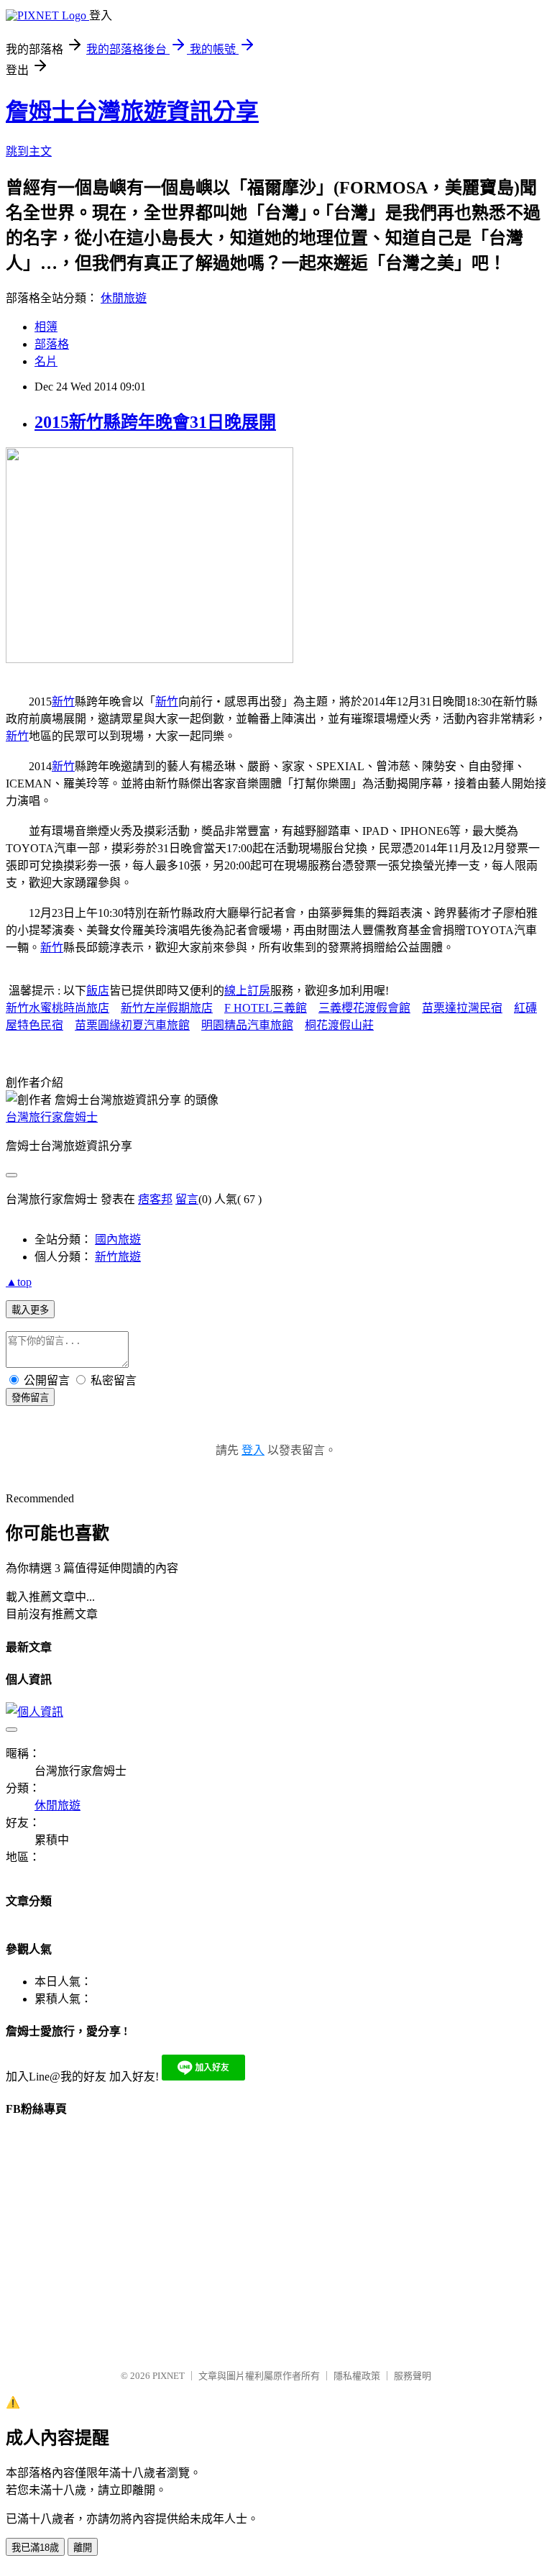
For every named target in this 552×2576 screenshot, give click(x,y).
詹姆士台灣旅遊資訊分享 (132, 111)
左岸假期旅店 (178, 1008)
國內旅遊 (118, 1239)
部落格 (52, 344)
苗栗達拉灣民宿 (462, 1008)
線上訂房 (247, 991)
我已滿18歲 (35, 2548)
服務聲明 (413, 2376)
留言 (187, 1199)
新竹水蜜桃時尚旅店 (57, 1008)
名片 (46, 361)
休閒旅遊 (124, 298)
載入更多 (30, 1310)
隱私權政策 (357, 2376)
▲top (19, 1282)
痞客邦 (155, 1199)
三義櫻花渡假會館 (364, 1008)
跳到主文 (29, 151)
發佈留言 (30, 1398)
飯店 (98, 991)
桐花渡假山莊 (339, 1025)
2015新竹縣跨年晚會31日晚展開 (155, 422)
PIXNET (169, 2376)
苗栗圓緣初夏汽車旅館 (132, 1025)
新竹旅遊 (118, 1257)
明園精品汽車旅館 (247, 1025)
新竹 (63, 702)
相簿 (46, 327)
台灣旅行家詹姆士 (52, 1117)
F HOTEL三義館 (266, 1008)
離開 (83, 2548)
